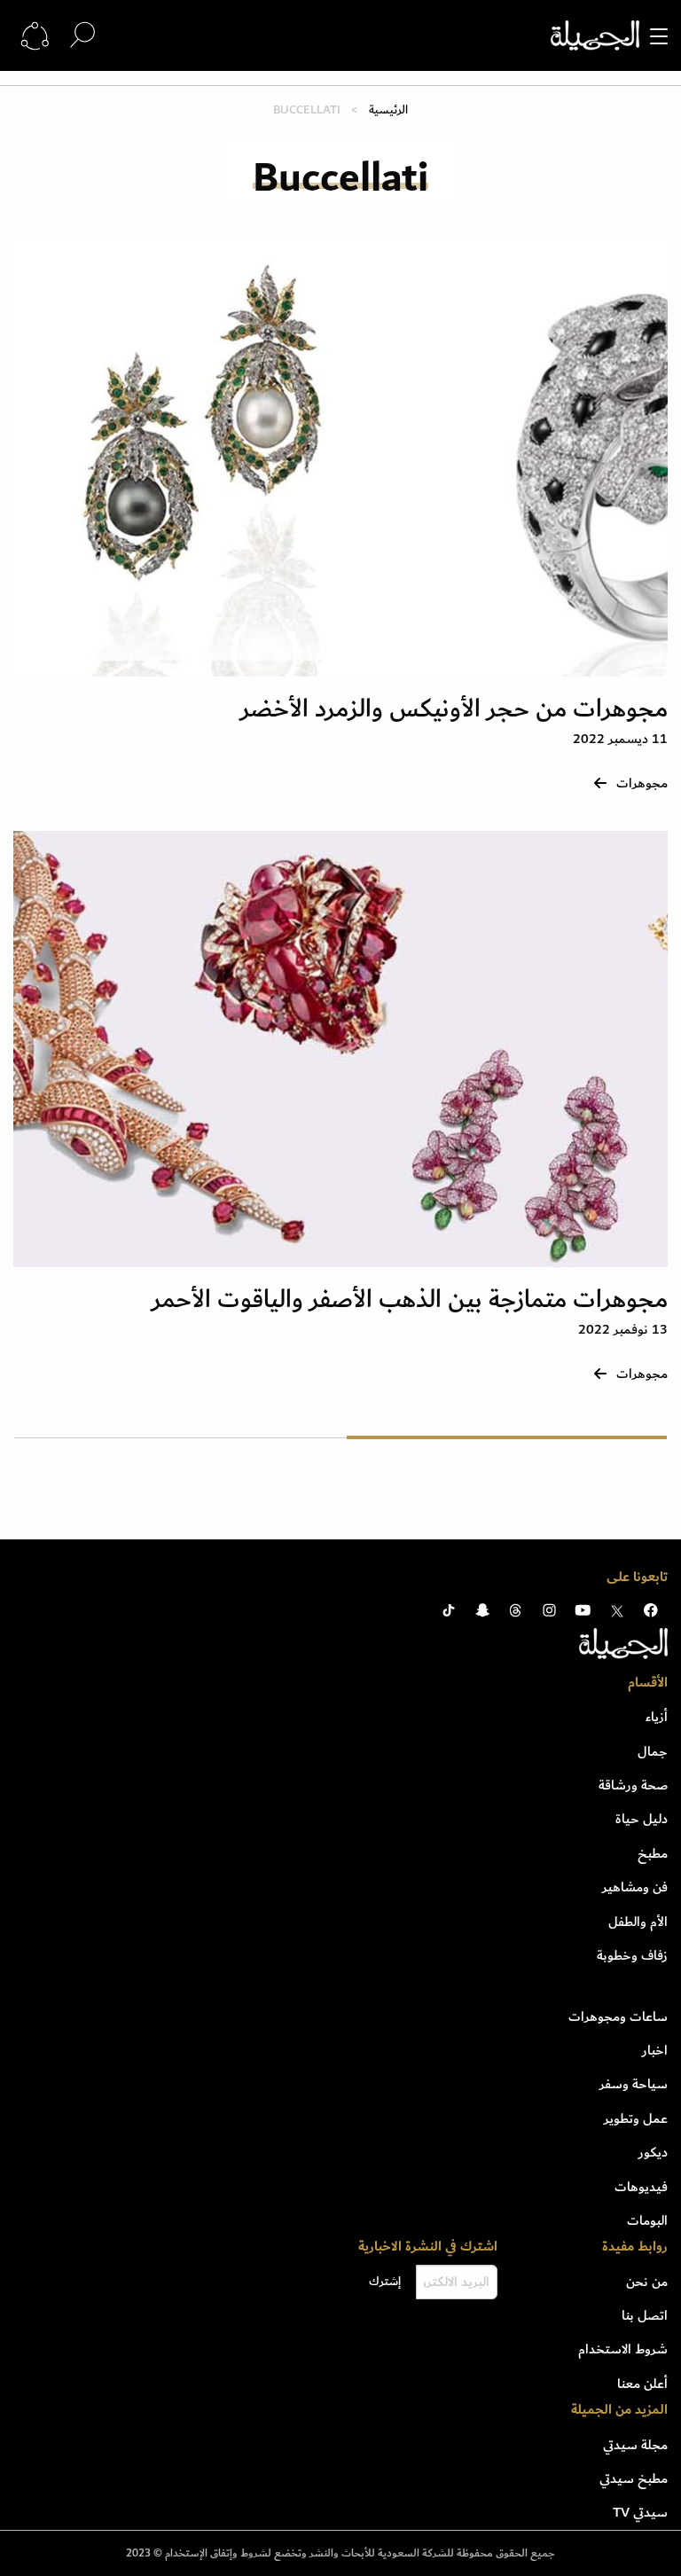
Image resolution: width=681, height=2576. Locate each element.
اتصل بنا (645, 2315)
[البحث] (82, 35)
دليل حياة (642, 1819)
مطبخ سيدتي (634, 2478)
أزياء (657, 1717)
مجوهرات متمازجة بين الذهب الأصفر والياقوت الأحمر (410, 1300)
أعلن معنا (642, 2384)
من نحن (647, 2282)
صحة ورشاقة (633, 1785)
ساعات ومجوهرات (618, 2016)
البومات (647, 2220)
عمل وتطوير (636, 2118)
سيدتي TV (640, 2512)
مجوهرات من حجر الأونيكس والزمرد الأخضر (454, 709)
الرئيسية (388, 110)
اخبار (655, 2050)
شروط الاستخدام (623, 2349)
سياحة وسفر (634, 2084)
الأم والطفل (638, 1922)
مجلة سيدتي (635, 2445)
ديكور (653, 2152)
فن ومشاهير (635, 1887)
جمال (653, 1751)
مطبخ (653, 1853)
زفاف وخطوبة (632, 1955)
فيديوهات (641, 2187)
